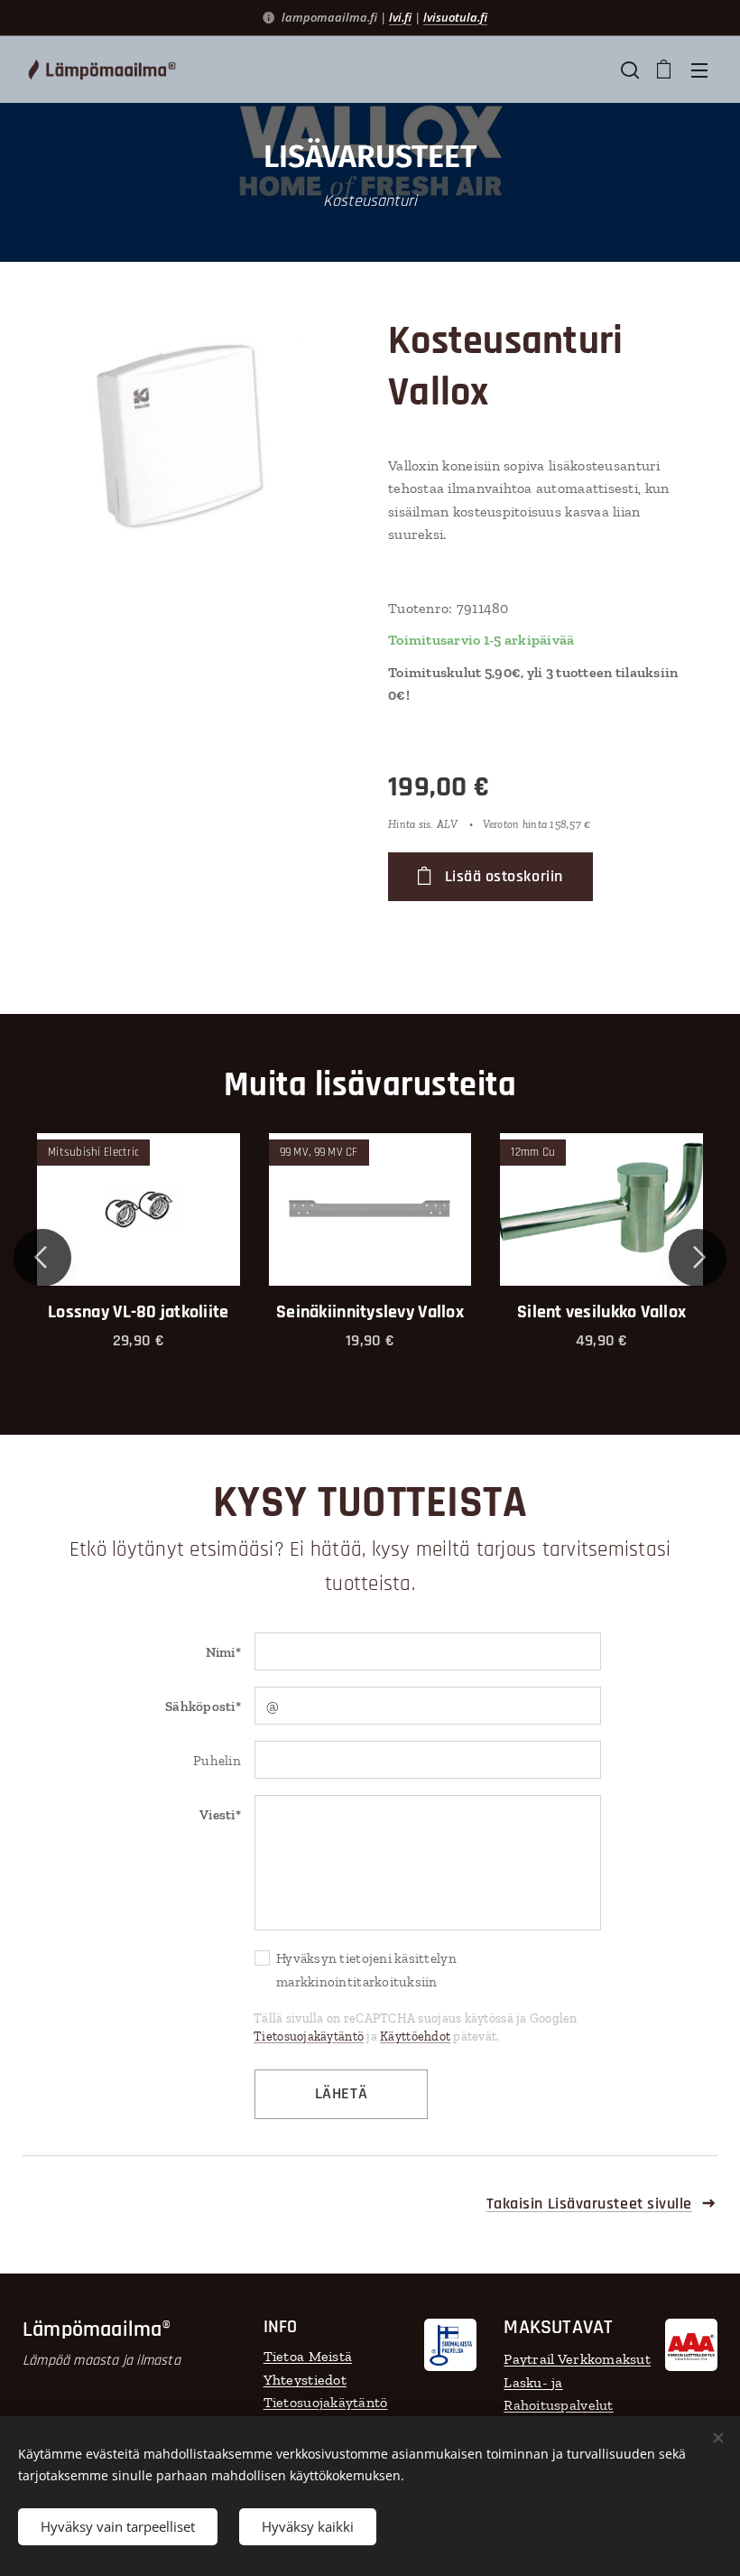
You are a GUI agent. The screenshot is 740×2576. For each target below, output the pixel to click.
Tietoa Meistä (308, 2356)
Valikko (699, 70)
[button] (628, 70)
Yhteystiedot (305, 2380)
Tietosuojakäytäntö (309, 2037)
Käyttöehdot (415, 2037)
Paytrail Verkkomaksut (577, 2359)
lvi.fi (400, 17)
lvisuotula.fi (455, 17)
